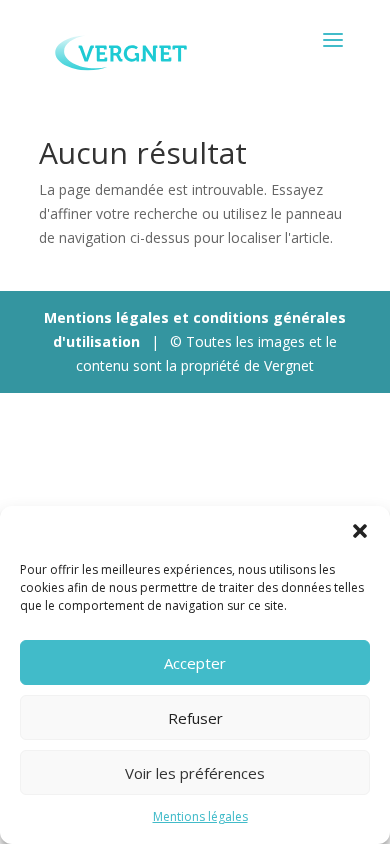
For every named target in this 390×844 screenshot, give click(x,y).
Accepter (195, 663)
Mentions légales (200, 816)
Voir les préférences (195, 773)
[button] (360, 531)
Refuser (195, 718)
